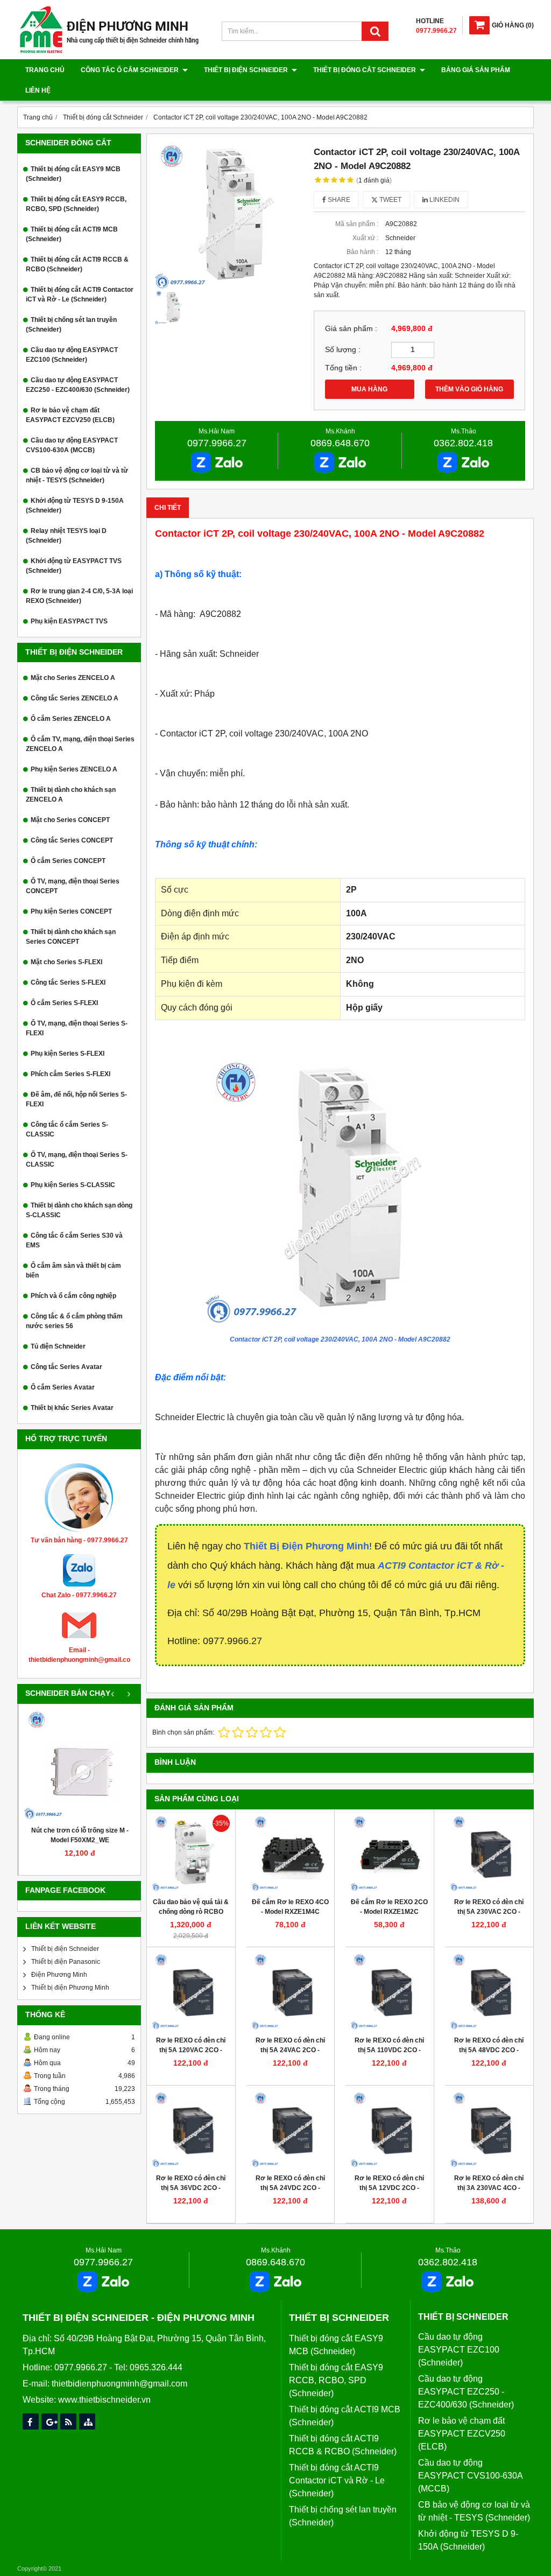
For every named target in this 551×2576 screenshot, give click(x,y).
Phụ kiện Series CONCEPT (71, 911)
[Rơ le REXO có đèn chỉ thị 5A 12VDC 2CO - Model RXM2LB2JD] (390, 2130)
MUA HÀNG (369, 389)
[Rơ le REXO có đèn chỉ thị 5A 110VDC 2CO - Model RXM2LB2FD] (390, 1991)
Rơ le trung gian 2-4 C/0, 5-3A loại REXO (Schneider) (79, 596)
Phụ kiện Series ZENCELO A (74, 769)
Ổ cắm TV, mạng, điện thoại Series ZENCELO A (80, 744)
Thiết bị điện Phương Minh (70, 1988)
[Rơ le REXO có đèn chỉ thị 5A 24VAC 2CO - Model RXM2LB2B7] (291, 1991)
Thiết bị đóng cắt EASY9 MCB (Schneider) (73, 174)
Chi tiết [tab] (168, 508)
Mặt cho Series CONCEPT (70, 820)
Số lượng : (343, 350)
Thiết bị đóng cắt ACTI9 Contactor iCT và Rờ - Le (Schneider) (80, 294)
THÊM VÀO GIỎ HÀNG (469, 389)
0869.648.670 (340, 443)
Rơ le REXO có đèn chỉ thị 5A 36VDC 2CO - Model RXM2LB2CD (191, 2188)
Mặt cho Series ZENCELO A (73, 678)
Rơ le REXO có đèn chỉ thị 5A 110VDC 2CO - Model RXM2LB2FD (389, 2050)
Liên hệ (38, 90)
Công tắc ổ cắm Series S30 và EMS (74, 1240)
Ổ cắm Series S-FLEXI (64, 1003)
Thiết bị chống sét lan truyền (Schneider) (71, 325)
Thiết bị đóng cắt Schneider (365, 70)
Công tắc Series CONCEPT (72, 840)
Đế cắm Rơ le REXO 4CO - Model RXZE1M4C (290, 1907)
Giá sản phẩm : (351, 329)
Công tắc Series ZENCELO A (75, 698)
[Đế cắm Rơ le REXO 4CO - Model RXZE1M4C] (291, 1854)
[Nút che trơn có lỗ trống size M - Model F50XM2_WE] (80, 1765)
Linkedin (444, 200)
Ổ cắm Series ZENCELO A (71, 719)
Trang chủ (45, 70)
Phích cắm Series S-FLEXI (70, 1074)
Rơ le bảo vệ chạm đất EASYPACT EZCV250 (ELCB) (70, 415)
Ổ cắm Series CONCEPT (68, 861)
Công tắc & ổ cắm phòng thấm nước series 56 (74, 1321)
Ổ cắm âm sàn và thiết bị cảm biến (73, 1271)
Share (338, 200)
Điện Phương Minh (59, 1975)
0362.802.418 (463, 443)
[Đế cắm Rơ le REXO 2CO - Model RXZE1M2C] (390, 1854)
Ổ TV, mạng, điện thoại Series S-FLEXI (77, 1028)
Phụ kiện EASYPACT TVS (69, 621)
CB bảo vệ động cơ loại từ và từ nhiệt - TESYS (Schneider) (77, 475)
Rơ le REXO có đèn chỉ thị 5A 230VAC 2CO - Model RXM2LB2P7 (489, 1912)
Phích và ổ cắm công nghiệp (73, 1296)
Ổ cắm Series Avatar (63, 1387)
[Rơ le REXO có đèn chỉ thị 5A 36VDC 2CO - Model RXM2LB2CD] (191, 2130)
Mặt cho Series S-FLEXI (66, 962)
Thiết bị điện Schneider (247, 70)
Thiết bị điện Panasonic (66, 1962)
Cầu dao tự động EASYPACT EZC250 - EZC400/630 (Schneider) (78, 385)
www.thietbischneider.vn (104, 2400)
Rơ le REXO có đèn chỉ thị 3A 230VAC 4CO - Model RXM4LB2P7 (489, 2188)
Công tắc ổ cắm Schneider (130, 70)
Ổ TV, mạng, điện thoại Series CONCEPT (73, 886)
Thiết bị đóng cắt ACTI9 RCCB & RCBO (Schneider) (77, 264)
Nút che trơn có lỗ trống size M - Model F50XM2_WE (80, 1835)
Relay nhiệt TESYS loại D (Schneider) (66, 536)
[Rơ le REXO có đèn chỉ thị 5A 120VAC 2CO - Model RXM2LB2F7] (191, 1991)
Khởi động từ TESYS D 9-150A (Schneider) (75, 506)
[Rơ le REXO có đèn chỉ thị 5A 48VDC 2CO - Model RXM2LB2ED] (489, 1991)
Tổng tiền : (343, 368)
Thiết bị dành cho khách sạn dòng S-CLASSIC (79, 1210)
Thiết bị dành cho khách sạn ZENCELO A (71, 795)
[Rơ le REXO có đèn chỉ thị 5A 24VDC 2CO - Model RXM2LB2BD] (291, 2130)
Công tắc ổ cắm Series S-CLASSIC (67, 1129)
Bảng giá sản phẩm (476, 70)
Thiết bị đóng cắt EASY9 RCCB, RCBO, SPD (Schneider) (76, 204)
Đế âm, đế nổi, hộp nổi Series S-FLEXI (76, 1099)
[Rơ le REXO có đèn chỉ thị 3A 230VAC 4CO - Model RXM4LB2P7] (489, 2130)
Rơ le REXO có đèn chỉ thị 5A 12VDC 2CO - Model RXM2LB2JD (389, 2188)
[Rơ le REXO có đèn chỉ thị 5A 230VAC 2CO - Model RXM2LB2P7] (489, 1854)
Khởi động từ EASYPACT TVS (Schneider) (74, 566)
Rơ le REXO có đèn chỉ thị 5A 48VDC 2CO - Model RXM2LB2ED (489, 2050)
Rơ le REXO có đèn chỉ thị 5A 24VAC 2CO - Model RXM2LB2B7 (290, 2050)
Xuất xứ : (365, 238)
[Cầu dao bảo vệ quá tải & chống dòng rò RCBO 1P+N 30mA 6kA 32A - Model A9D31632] (191, 1854)
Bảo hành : (362, 252)
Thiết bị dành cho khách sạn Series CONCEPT (71, 937)
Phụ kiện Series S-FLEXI (68, 1054)
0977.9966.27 (217, 443)
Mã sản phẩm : (357, 224)
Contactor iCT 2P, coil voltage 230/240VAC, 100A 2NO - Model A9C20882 (340, 1339)
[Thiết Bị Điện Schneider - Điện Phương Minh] (109, 52)
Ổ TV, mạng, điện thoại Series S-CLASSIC (77, 1160)
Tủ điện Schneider (58, 1346)
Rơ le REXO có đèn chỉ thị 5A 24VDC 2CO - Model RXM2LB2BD (290, 2188)
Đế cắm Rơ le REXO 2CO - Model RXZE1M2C (389, 1907)
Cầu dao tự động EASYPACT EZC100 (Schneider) (72, 355)
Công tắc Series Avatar (66, 1367)
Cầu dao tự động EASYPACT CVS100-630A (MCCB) (72, 445)
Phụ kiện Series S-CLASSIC (73, 1185)
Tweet (390, 200)
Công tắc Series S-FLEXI (68, 982)
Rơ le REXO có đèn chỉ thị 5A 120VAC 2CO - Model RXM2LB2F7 (191, 2050)
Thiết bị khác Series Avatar (72, 1408)
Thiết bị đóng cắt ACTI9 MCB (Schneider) (72, 234)
